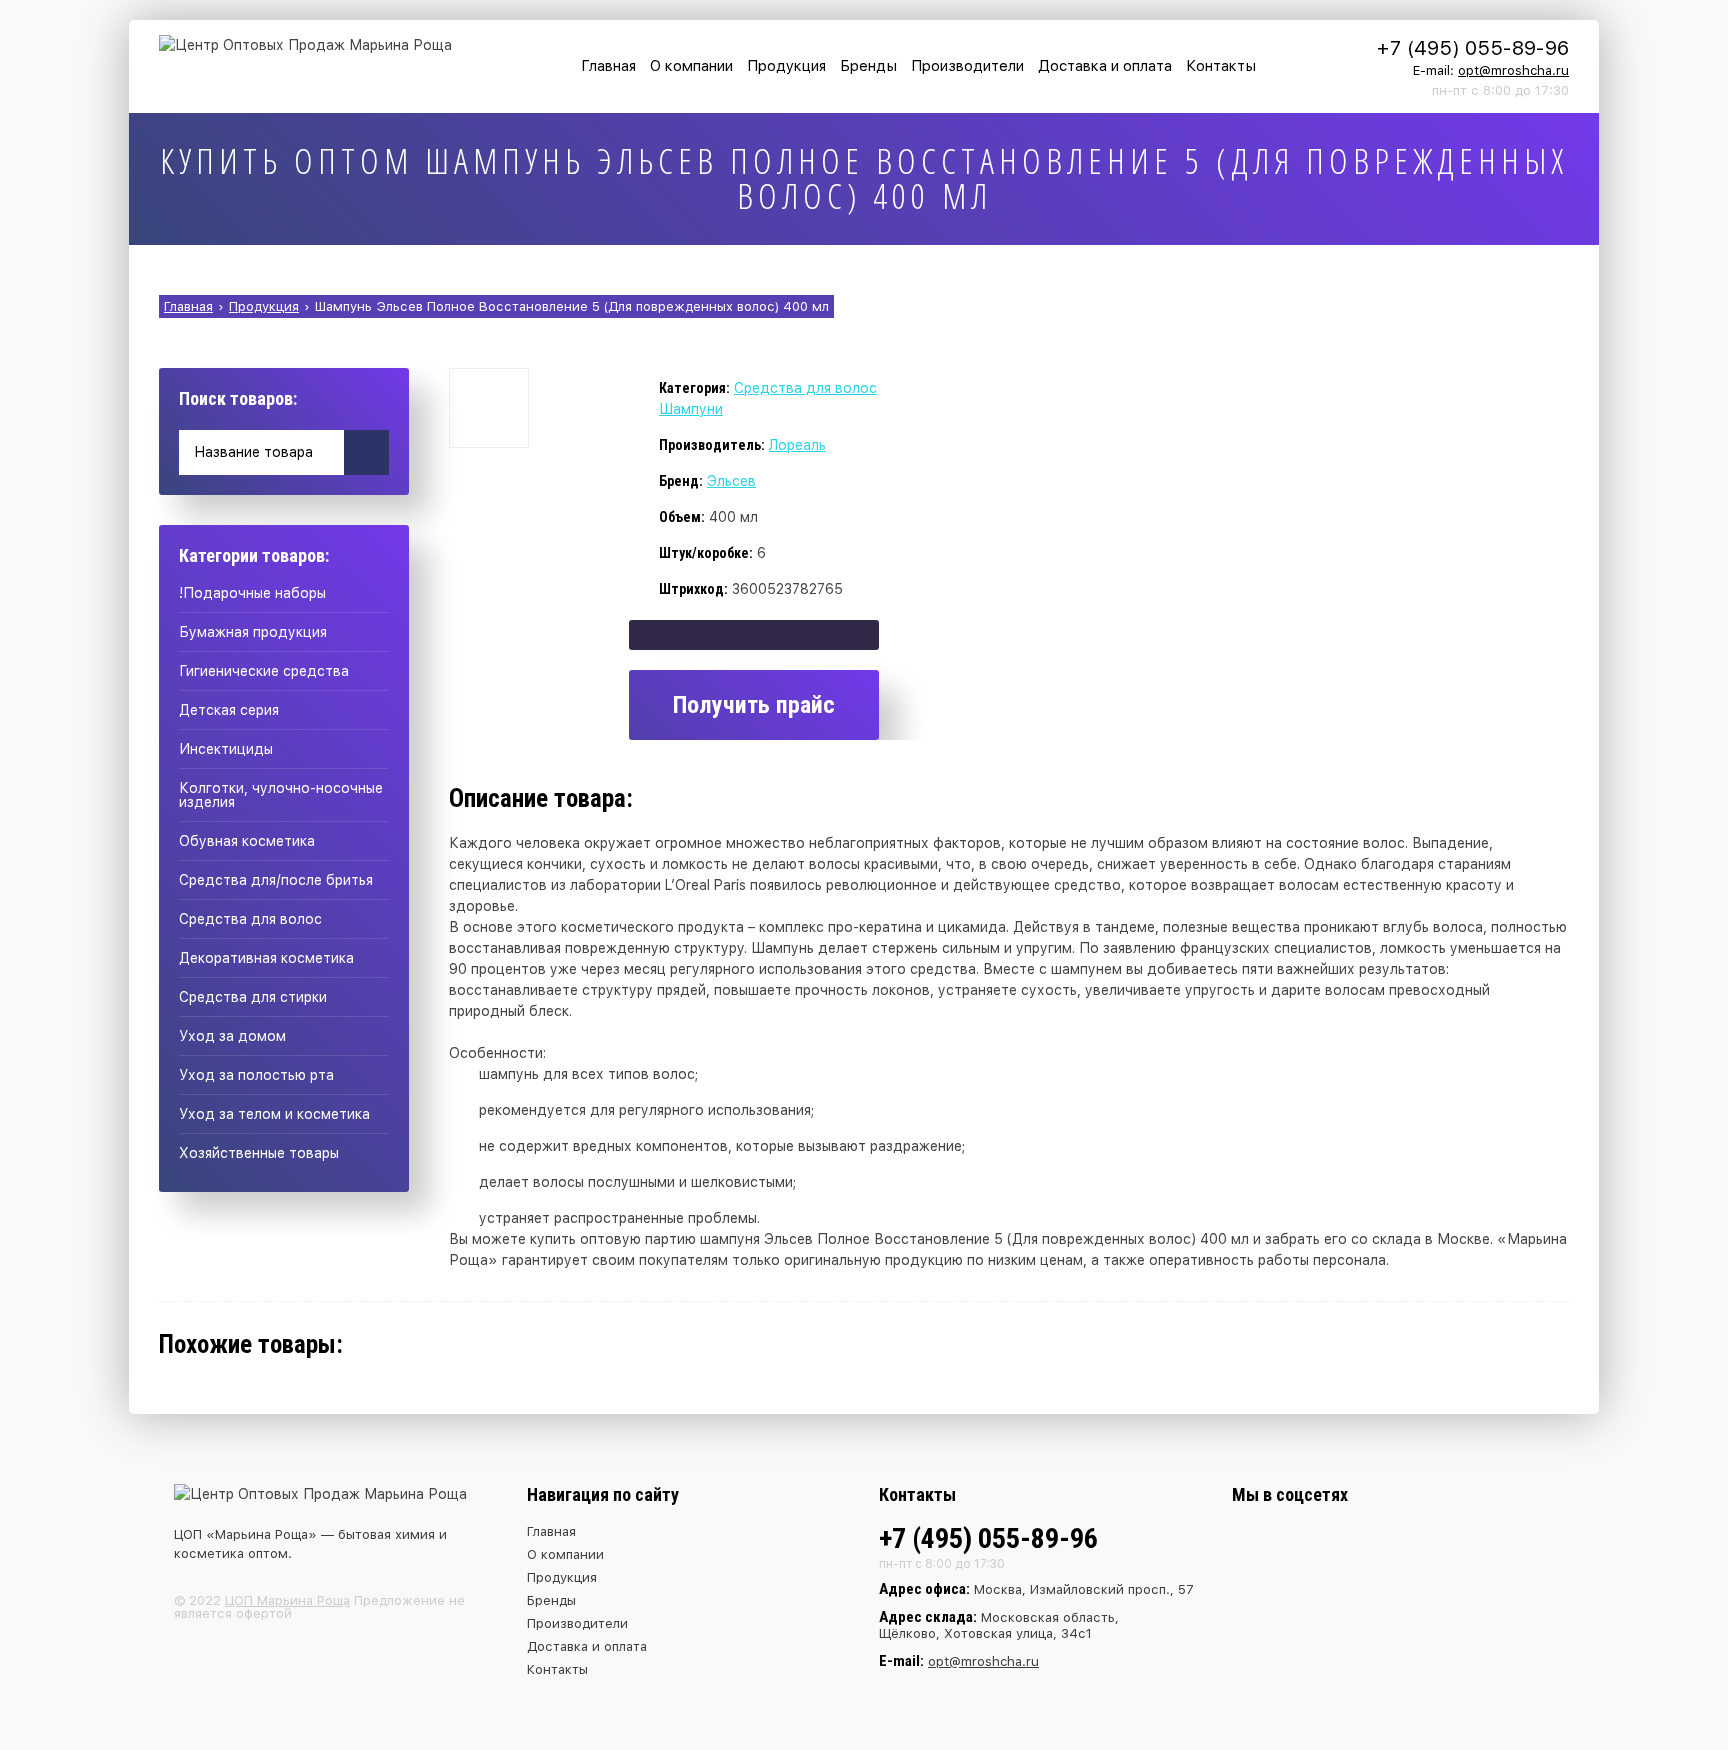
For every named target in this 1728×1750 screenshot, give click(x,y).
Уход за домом (232, 1036)
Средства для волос (250, 919)
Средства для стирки (253, 997)
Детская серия (229, 710)
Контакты (1221, 66)
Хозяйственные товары (259, 1153)
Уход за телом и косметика (274, 1114)
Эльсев (731, 481)
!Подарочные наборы (252, 593)
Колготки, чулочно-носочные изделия (281, 795)
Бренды (868, 66)
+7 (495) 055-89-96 (1473, 48)
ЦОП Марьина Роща (287, 1600)
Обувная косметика (247, 841)
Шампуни (691, 409)
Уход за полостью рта (256, 1075)
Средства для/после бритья (276, 880)
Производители (967, 66)
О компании (691, 66)
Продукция (786, 66)
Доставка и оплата (1105, 66)
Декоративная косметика (266, 958)
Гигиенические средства (264, 671)
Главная (608, 66)
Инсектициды (226, 749)
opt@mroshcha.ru (1513, 70)
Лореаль (797, 445)
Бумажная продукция (253, 632)
